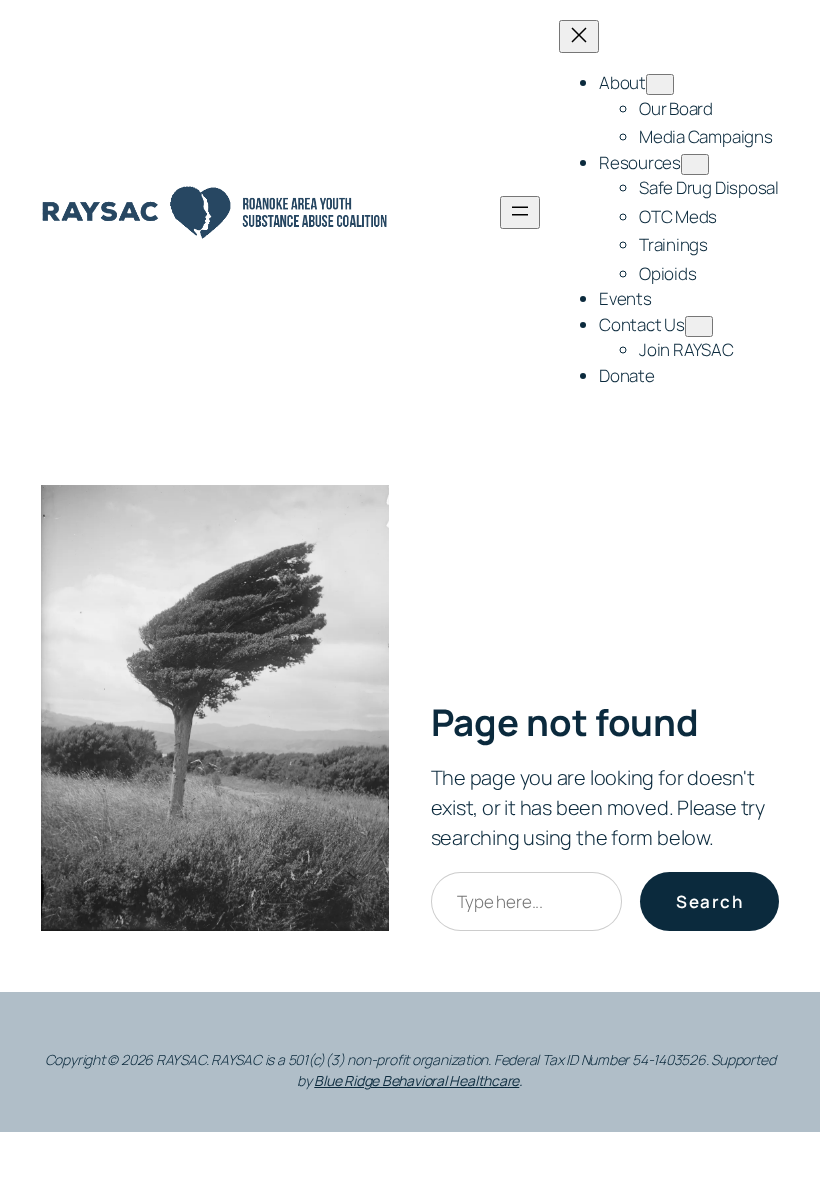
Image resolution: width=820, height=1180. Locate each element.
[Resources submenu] (695, 164)
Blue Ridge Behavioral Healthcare (416, 1080)
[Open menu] (520, 212)
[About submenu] (660, 84)
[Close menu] (579, 36)
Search (709, 901)
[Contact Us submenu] (699, 326)
